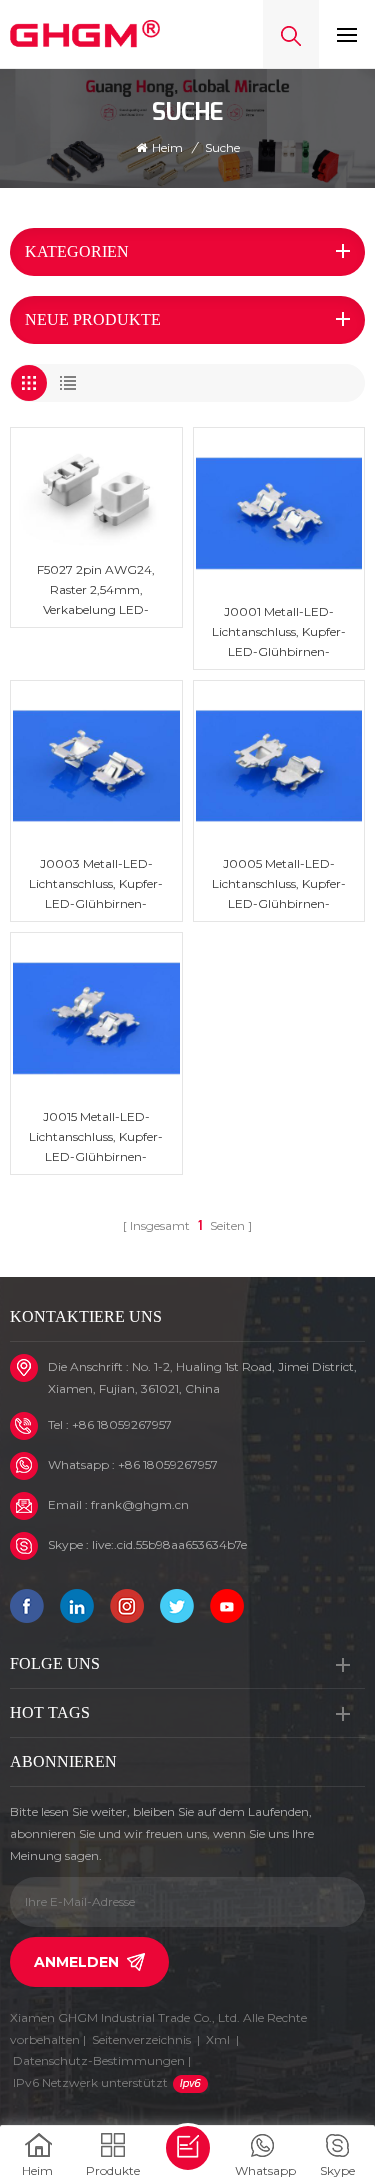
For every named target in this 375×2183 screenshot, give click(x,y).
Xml (218, 2039)
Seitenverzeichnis (141, 2039)
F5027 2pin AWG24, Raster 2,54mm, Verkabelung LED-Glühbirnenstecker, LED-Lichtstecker (96, 591)
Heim (167, 147)
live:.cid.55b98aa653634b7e (169, 1544)
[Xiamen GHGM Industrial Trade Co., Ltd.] (85, 34)
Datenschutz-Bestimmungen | (102, 2071)
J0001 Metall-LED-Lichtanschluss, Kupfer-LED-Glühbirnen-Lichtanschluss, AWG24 (278, 633)
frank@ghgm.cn (140, 1504)
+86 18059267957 (122, 1424)
